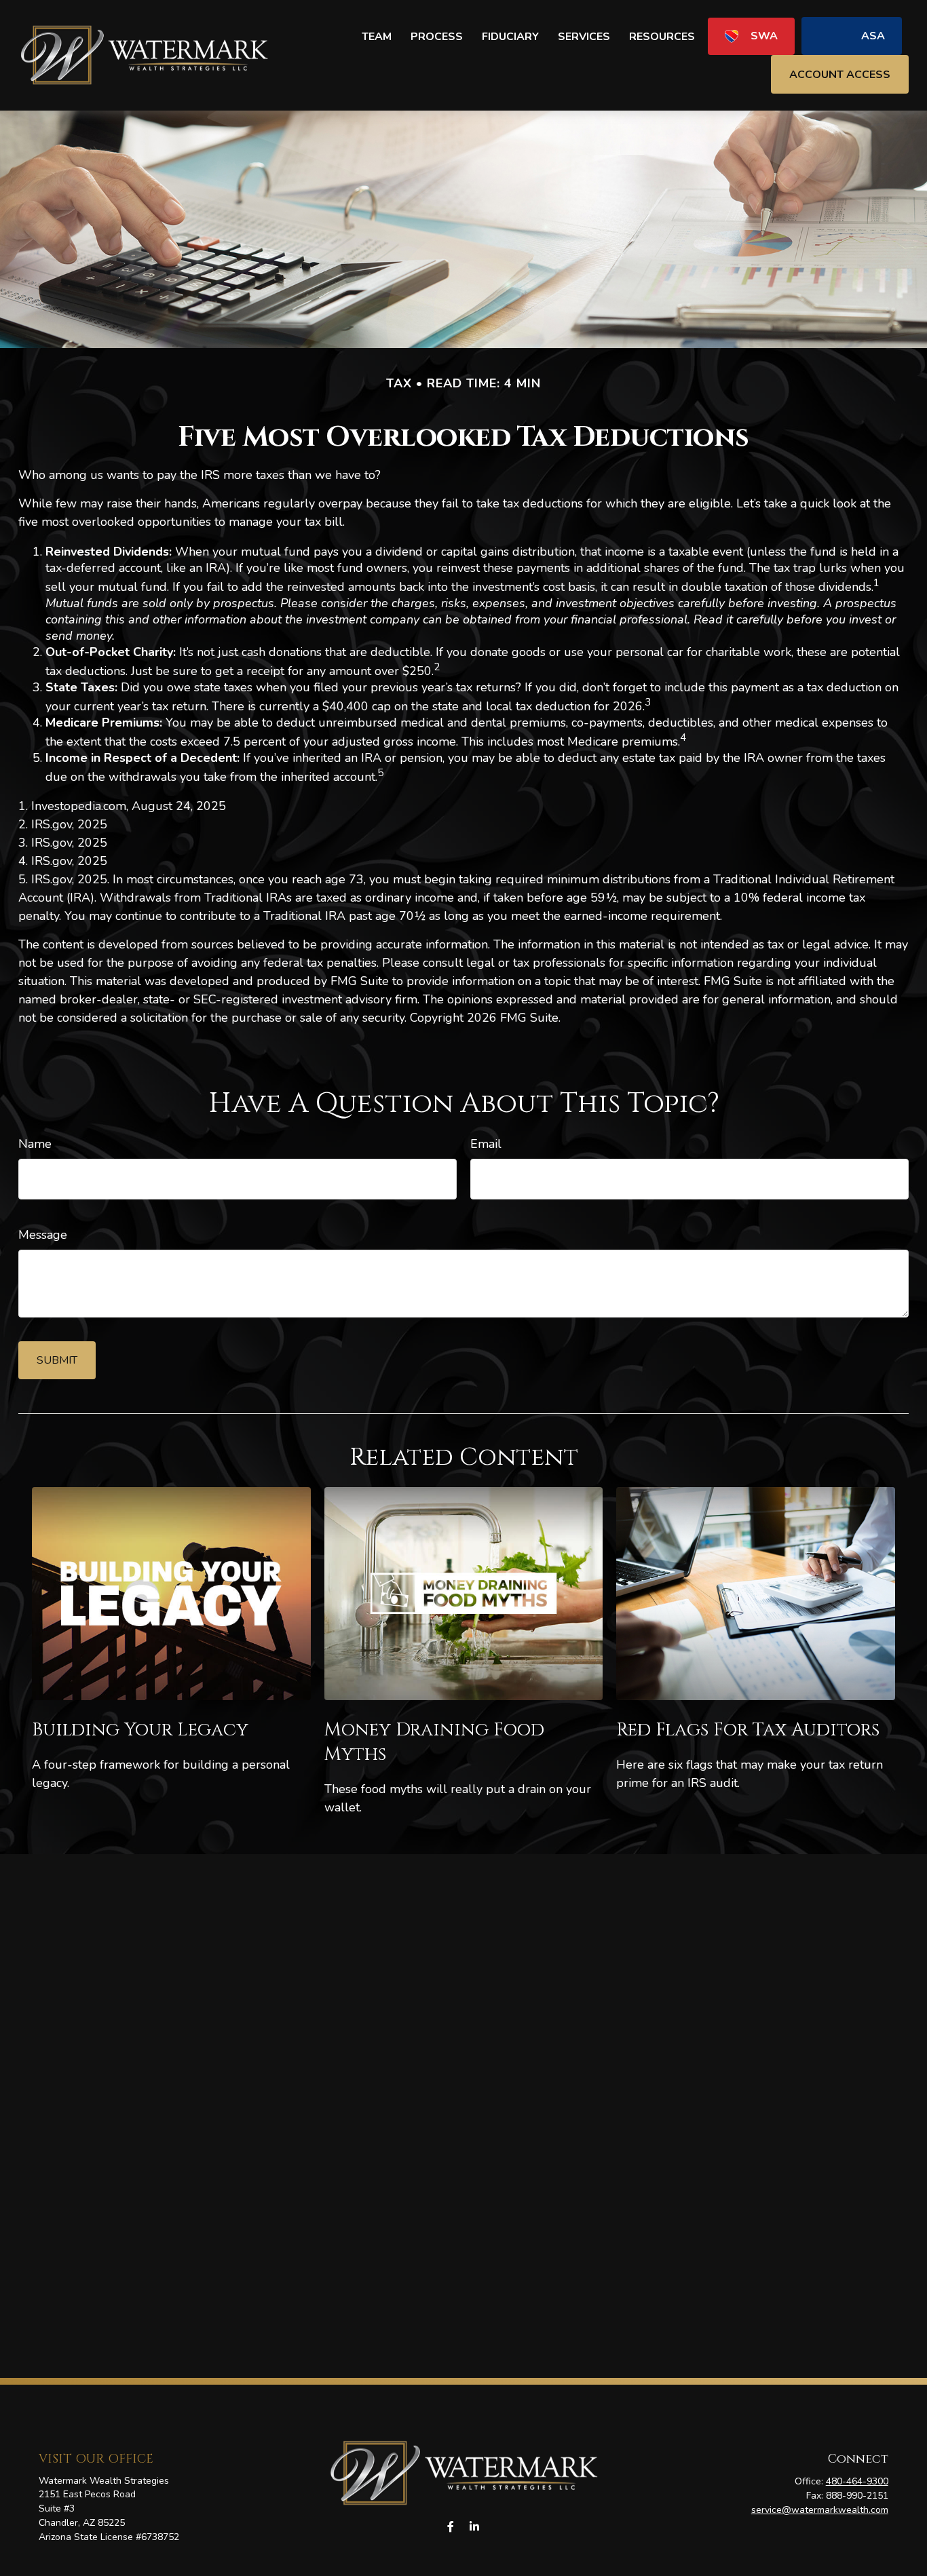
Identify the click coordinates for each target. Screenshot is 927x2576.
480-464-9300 (857, 2481)
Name (35, 1144)
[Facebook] (450, 2527)
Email (486, 1144)
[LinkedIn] (474, 2527)
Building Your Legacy (140, 1730)
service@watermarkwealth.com (820, 2510)
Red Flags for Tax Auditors (748, 1730)
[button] (377, 36)
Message (43, 1235)
